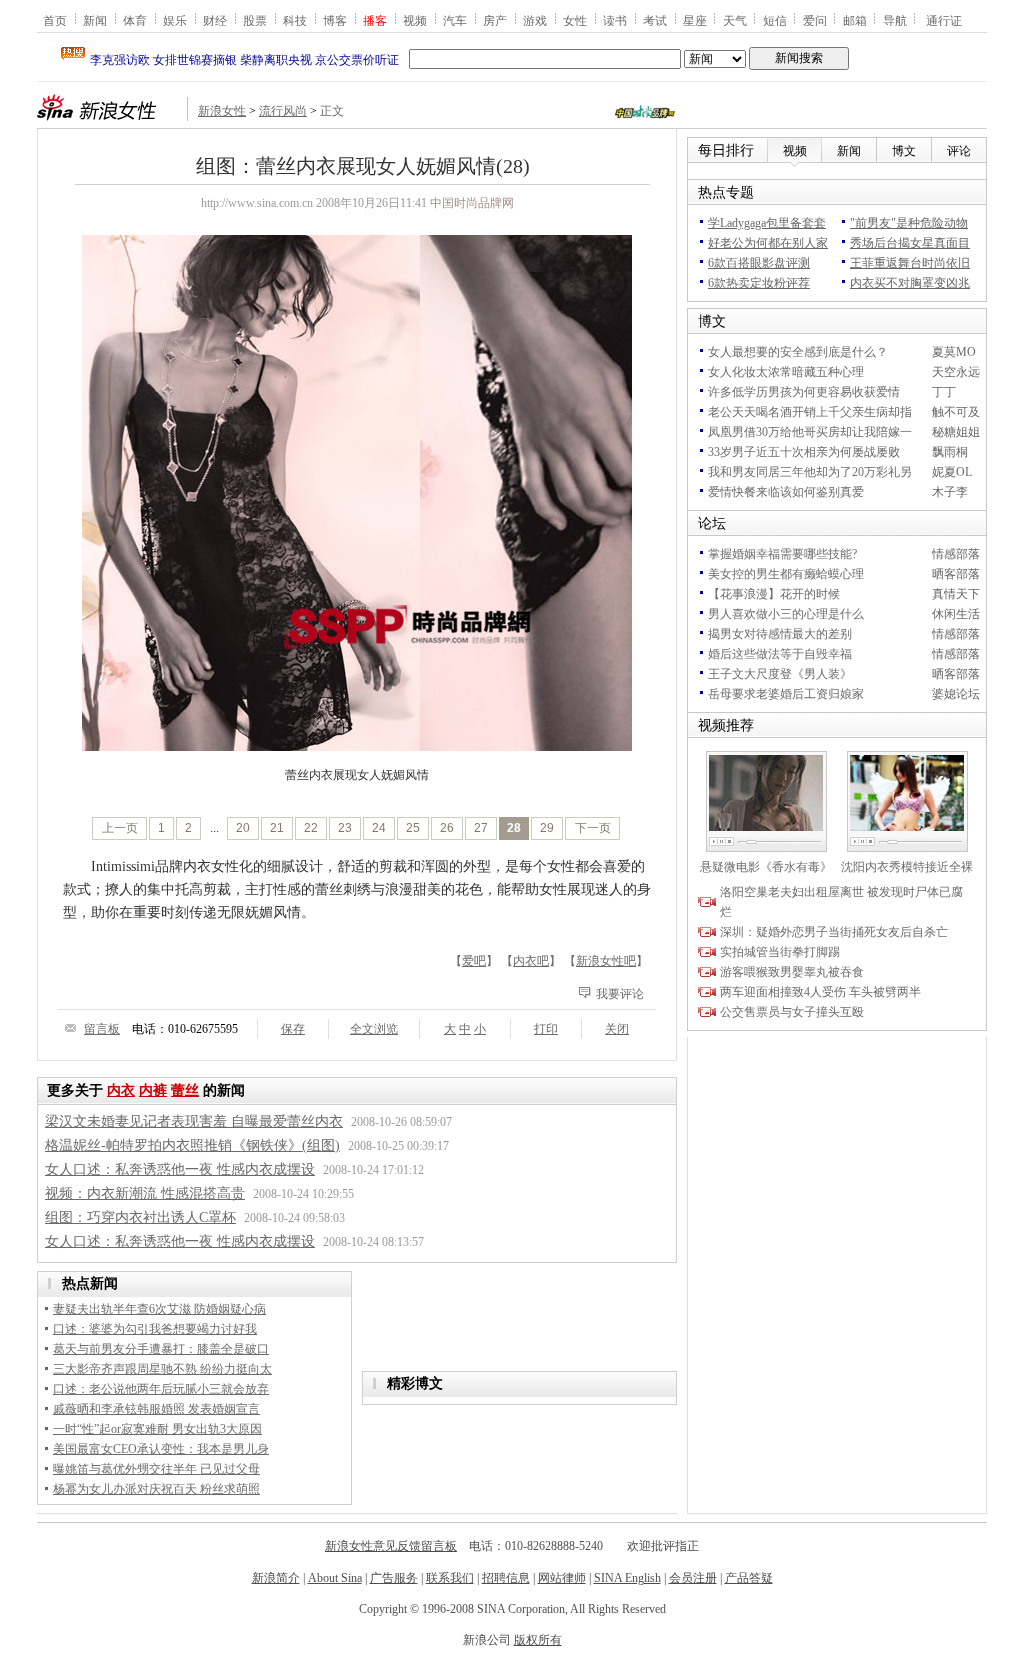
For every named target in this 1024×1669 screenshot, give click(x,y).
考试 (655, 20)
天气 (735, 20)
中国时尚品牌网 (472, 203)
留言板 (102, 1029)
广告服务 (394, 1578)
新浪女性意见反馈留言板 (391, 1546)
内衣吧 (531, 961)
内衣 (121, 1090)
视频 (415, 20)
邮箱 (855, 20)
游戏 (535, 20)
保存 (293, 1029)
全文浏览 (374, 1029)
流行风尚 (283, 111)
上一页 (120, 828)
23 (345, 828)
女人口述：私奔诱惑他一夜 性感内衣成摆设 (180, 1169)
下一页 (593, 828)
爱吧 (474, 961)
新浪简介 (276, 1578)
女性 (575, 20)
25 (413, 828)
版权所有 (538, 1640)
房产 (495, 20)
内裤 (153, 1090)
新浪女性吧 (606, 961)
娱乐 (175, 20)
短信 (775, 20)
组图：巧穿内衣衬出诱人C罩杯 (140, 1217)
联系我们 (450, 1578)
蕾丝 (185, 1090)
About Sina (335, 1578)
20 (243, 828)
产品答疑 (749, 1578)
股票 (255, 20)
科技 (295, 20)
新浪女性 (222, 111)
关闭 (617, 1029)
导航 (895, 20)
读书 (615, 20)
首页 (55, 20)
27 (481, 828)
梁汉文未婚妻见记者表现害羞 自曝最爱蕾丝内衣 (194, 1121)
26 (447, 828)
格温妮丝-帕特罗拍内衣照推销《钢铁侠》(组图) (192, 1145)
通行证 (944, 20)
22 (311, 828)
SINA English (627, 1578)
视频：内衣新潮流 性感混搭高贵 (145, 1193)
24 (379, 828)
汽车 (455, 20)
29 (547, 828)
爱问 (815, 20)
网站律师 (562, 1578)
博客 (335, 20)
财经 (215, 20)
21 (277, 828)
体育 (135, 20)
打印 (546, 1029)
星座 (695, 20)
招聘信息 (506, 1578)
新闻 (95, 20)
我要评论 (620, 994)
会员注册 (693, 1578)
